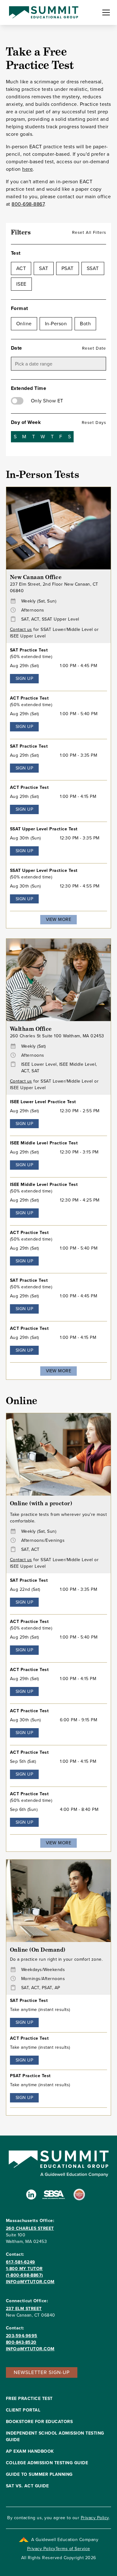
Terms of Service (73, 2549)
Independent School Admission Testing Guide (55, 2436)
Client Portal (23, 2410)
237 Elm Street (24, 2309)
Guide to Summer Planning (39, 2474)
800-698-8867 (28, 204)
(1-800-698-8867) (24, 2275)
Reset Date (94, 348)
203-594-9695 (22, 2336)
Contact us (21, 629)
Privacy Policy (95, 2518)
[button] (105, 12)
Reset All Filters (89, 232)
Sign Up (24, 678)
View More (59, 919)
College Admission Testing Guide (47, 2463)
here (27, 169)
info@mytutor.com (30, 2282)
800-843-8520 (21, 2342)
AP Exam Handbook (30, 2451)
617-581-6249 (21, 2262)
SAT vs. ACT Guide (27, 2486)
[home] (42, 12)
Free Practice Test (29, 2399)
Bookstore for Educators (39, 2422)
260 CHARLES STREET (30, 2228)
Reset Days (94, 422)
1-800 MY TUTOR (24, 2269)
